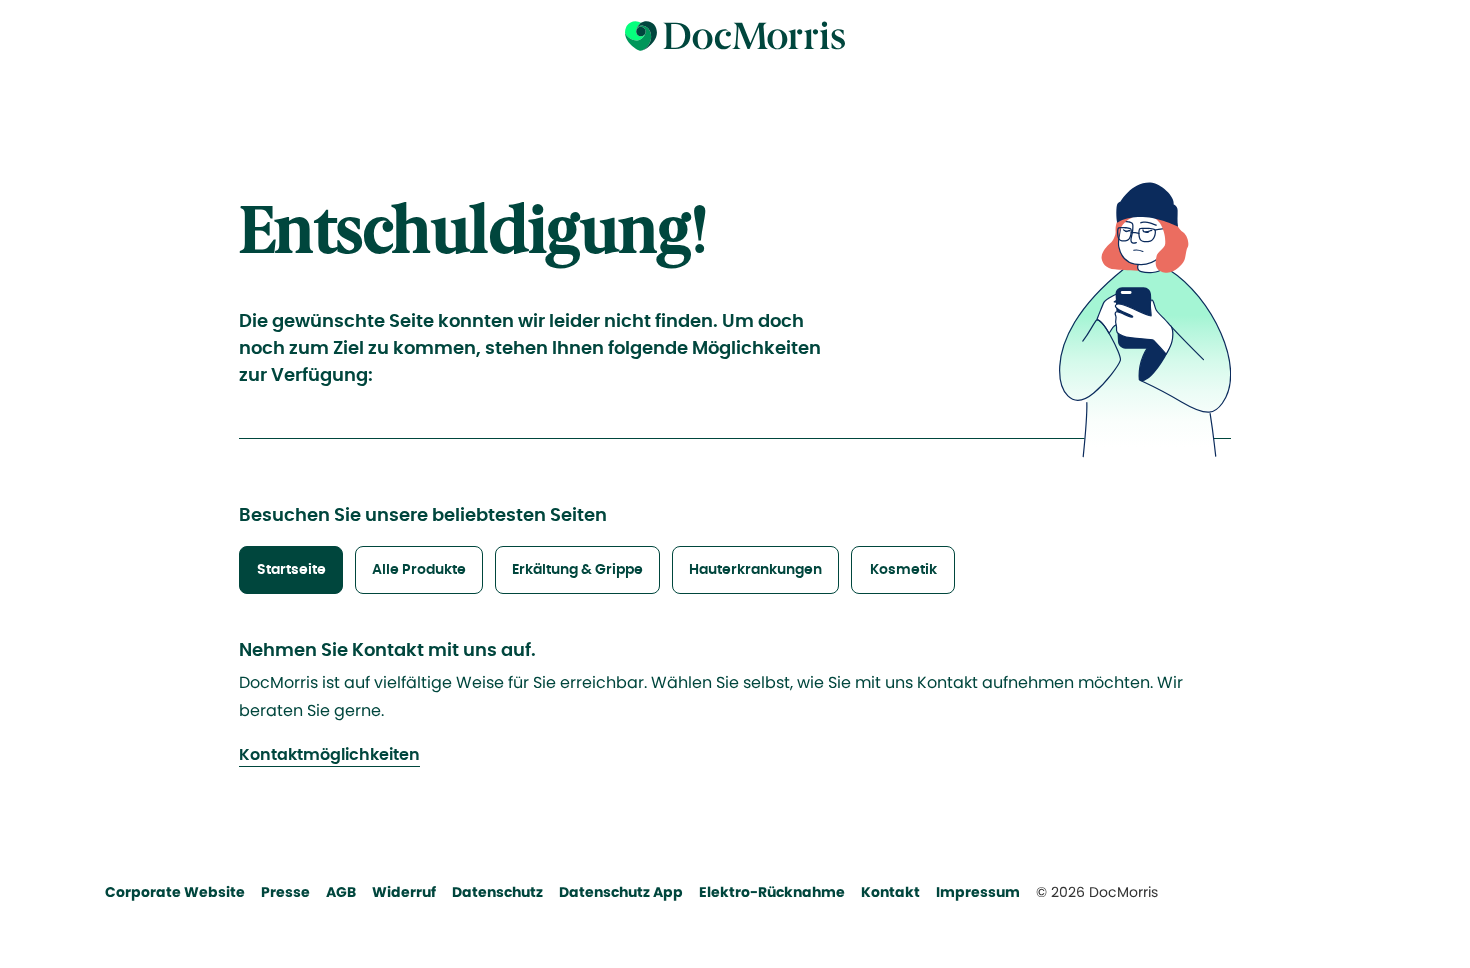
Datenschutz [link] (497, 892)
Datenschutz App (621, 892)
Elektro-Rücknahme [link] (772, 892)
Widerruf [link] (404, 892)
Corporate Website (175, 892)
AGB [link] (341, 892)
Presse (285, 892)
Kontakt (890, 892)
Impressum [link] (978, 892)
